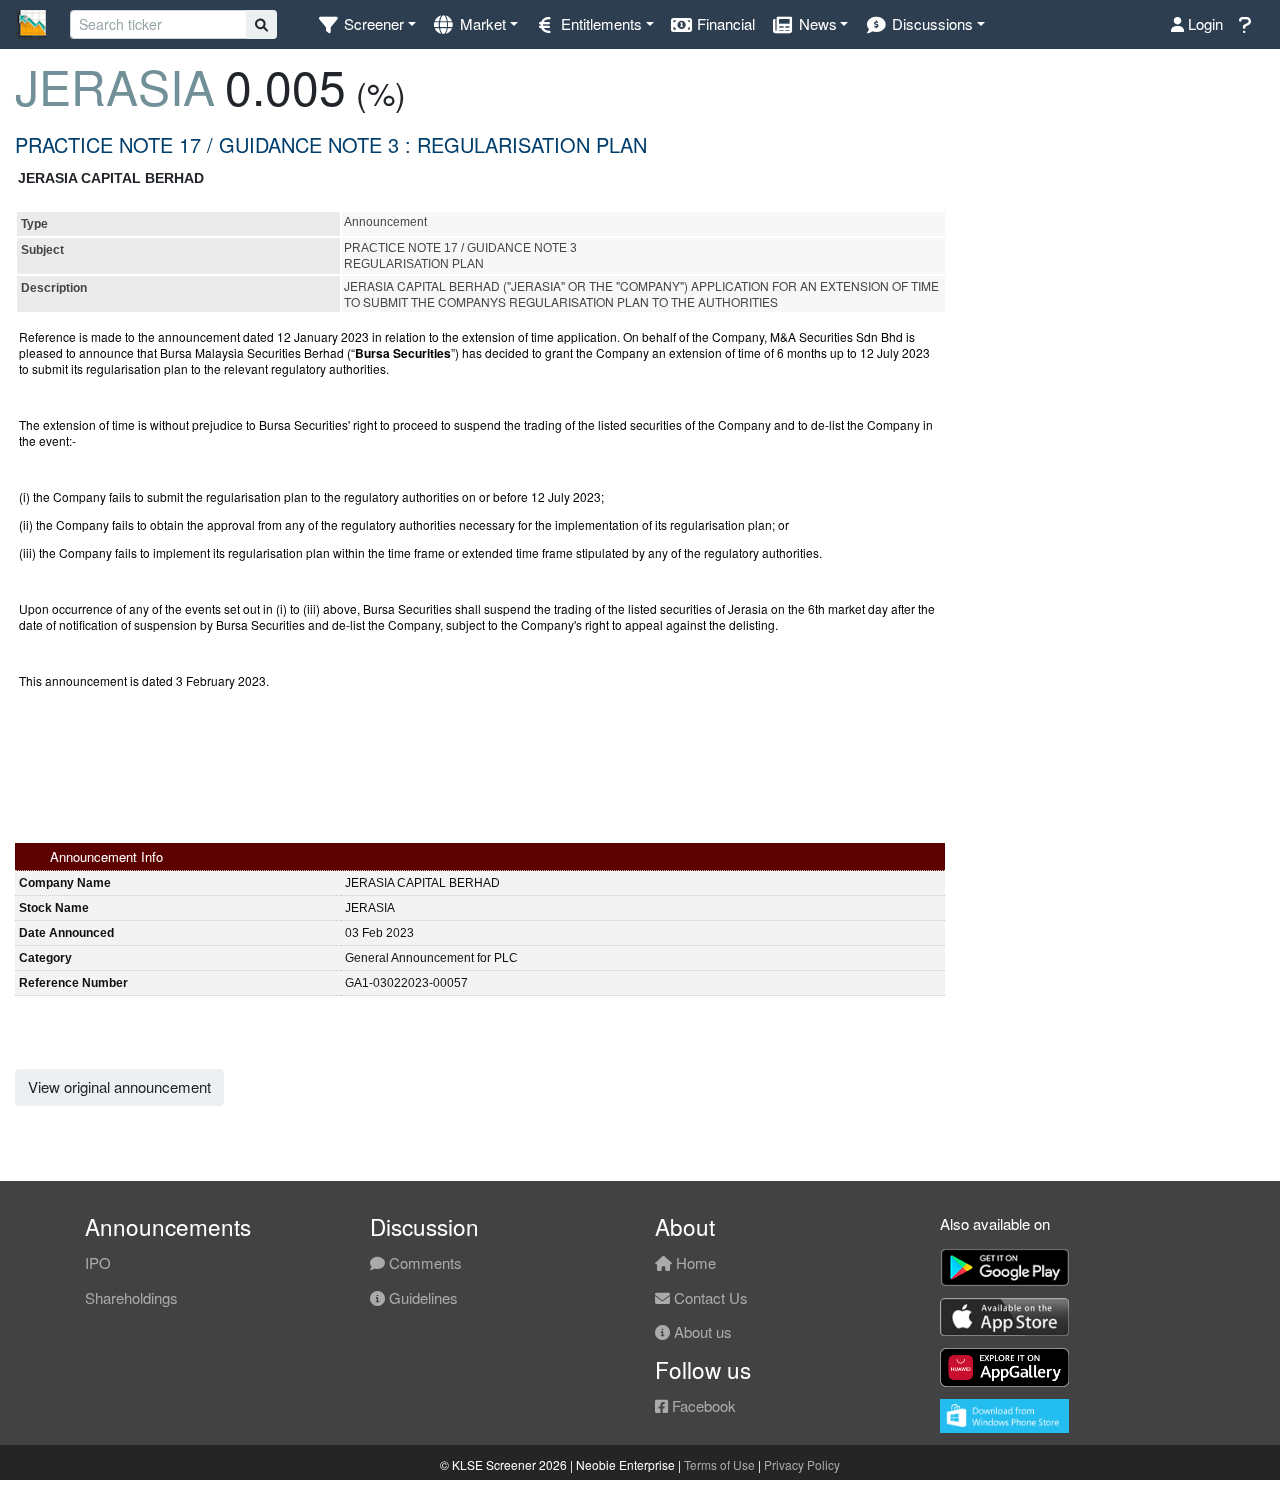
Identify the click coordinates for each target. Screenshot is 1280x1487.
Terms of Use (719, 1464)
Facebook (702, 1405)
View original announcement (119, 1086)
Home (694, 1262)
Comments (423, 1262)
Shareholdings (131, 1297)
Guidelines (421, 1297)
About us (701, 1331)
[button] (366, 24)
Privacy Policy (802, 1464)
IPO (98, 1262)
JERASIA (115, 85)
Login (1203, 23)
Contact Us (709, 1297)
